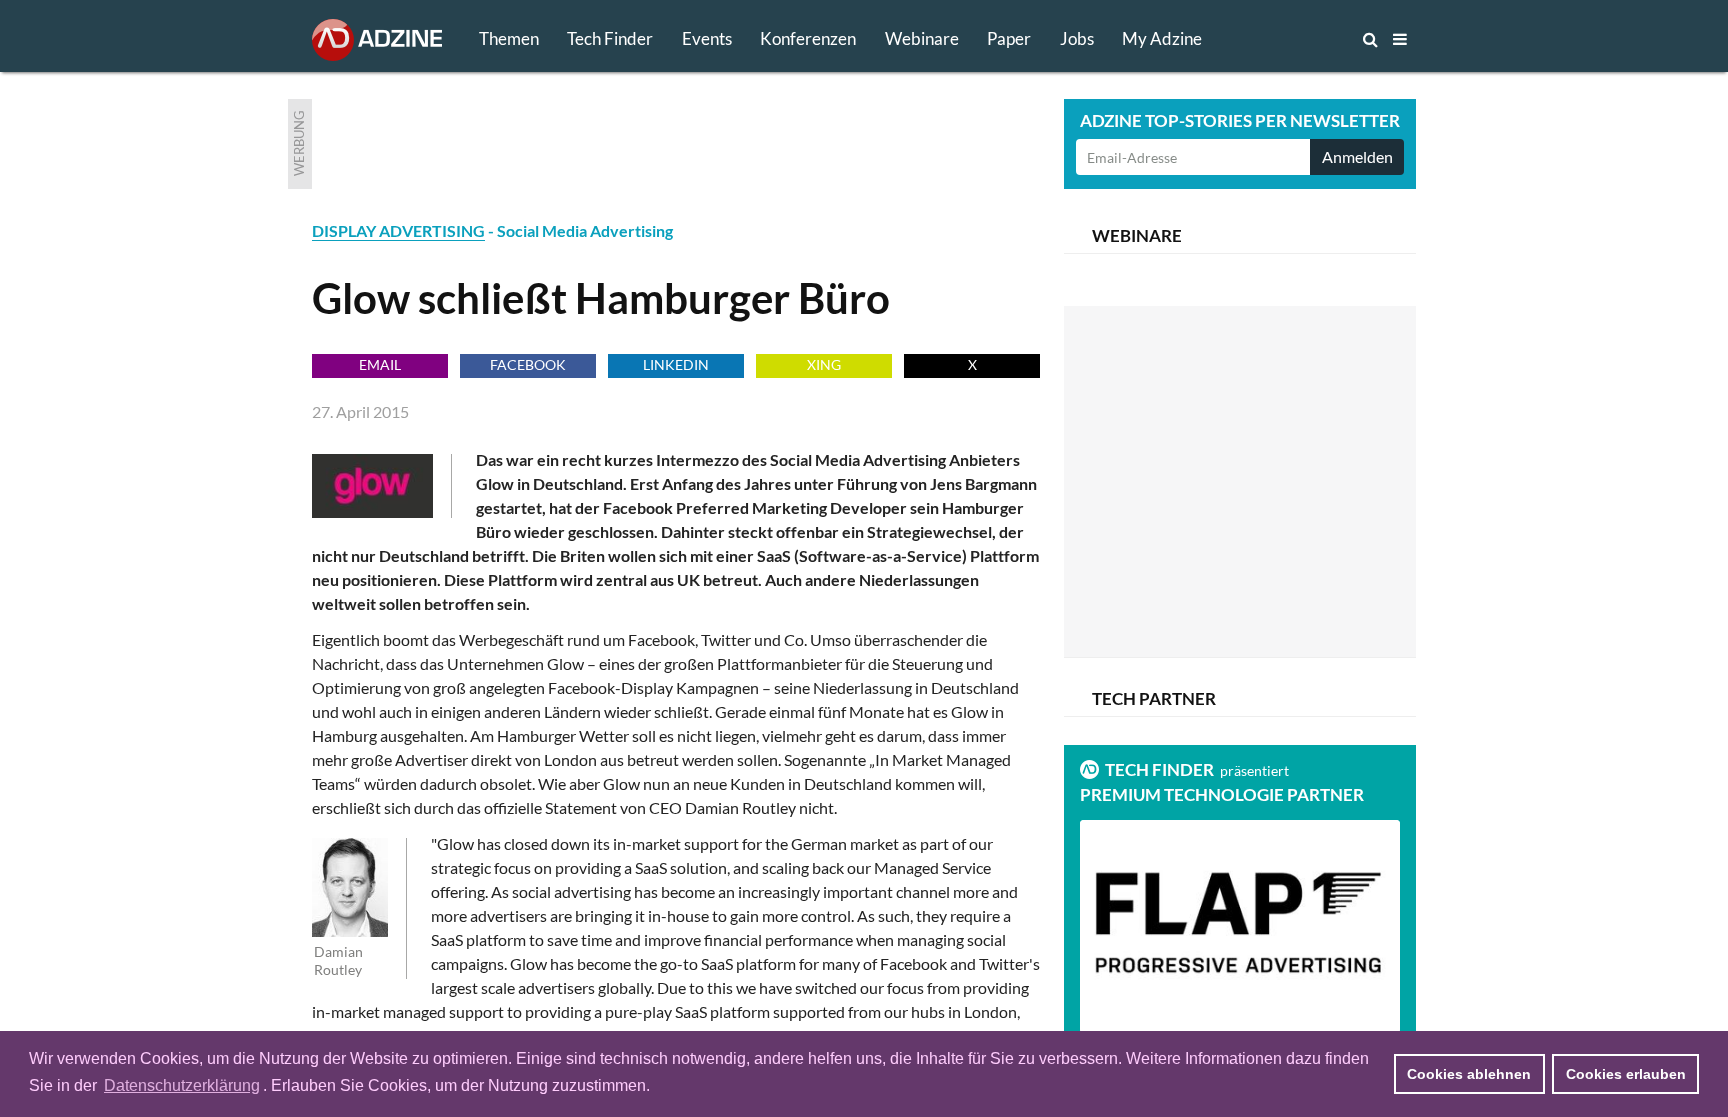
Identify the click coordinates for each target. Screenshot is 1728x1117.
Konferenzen (808, 38)
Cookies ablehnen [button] (1469, 1074)
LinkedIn (676, 364)
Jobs (1077, 38)
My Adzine (1162, 38)
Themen (509, 38)
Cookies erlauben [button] (1626, 1074)
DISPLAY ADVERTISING (398, 230)
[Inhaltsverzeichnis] (1400, 39)
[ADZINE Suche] (1304, 39)
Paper (1009, 38)
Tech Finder (610, 38)
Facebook (528, 364)
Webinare (922, 38)
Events (707, 38)
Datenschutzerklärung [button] (182, 1085)
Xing (824, 364)
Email (380, 364)
